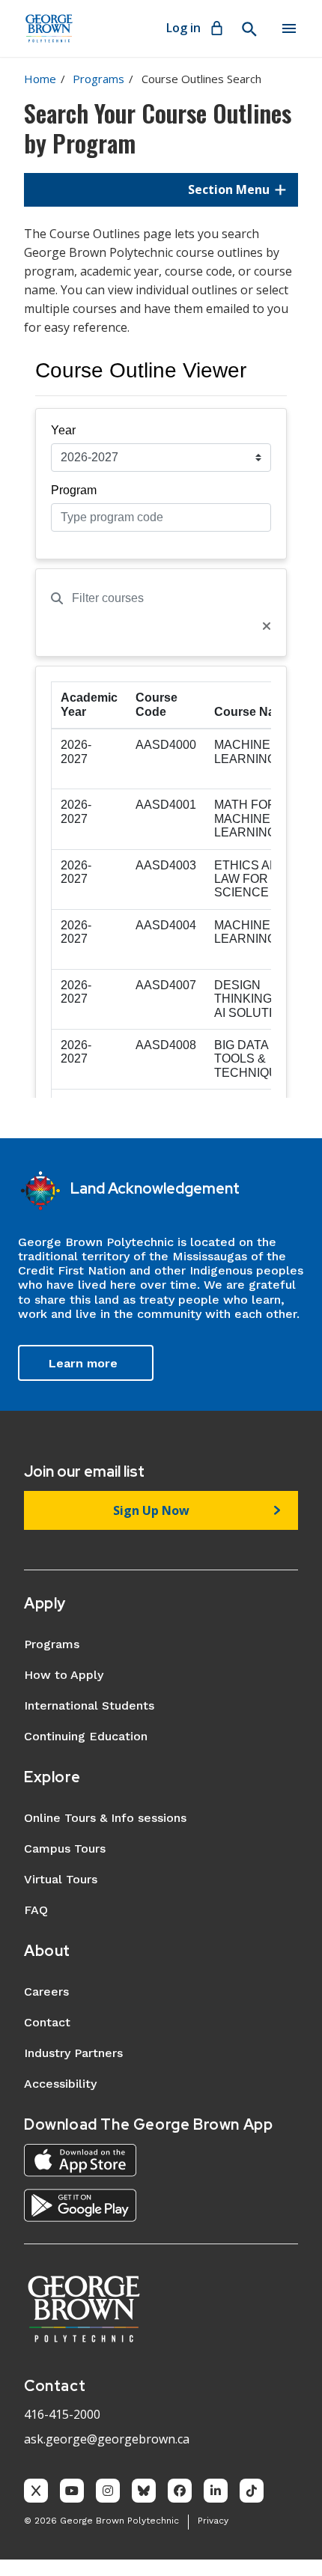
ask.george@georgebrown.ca (107, 2439)
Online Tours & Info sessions (105, 1818)
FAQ (36, 1910)
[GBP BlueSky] (144, 2491)
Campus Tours (65, 1849)
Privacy (213, 2521)
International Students (89, 1705)
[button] (161, 189)
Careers (46, 1992)
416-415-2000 (62, 2414)
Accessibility (60, 2084)
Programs (98, 79)
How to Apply (64, 1675)
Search (249, 29)
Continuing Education (86, 1736)
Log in (183, 28)
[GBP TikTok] (252, 2491)
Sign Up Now (151, 1510)
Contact (47, 2022)
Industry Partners (73, 2053)
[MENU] (289, 28)
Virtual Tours (61, 1879)
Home (40, 79)
